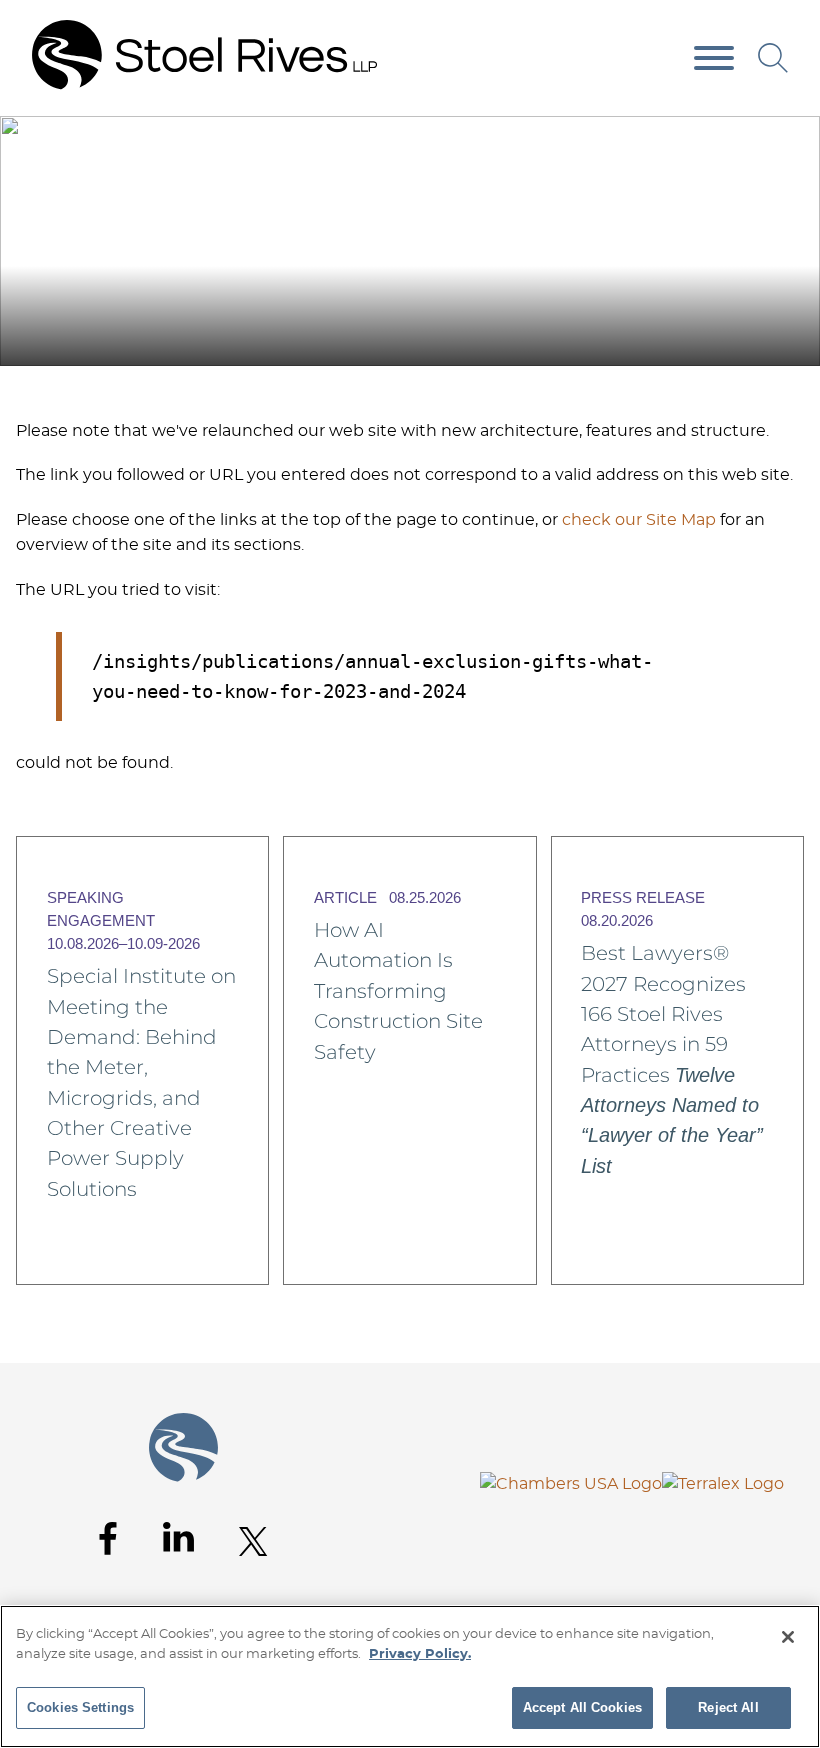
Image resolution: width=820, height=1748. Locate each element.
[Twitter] (253, 1541)
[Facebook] (108, 1538)
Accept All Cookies (582, 1707)
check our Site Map (639, 520)
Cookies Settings (80, 1707)
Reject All (728, 1707)
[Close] (788, 1637)
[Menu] (714, 59)
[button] (791, 138)
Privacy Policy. (420, 1654)
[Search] (773, 58)
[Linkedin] (178, 1537)
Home (739, 138)
